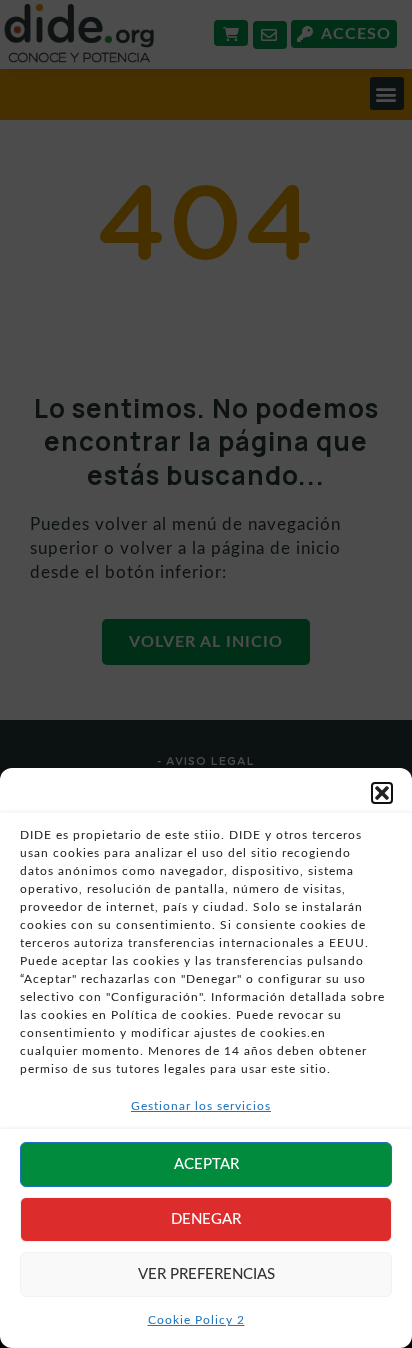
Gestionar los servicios (201, 1106)
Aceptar (206, 1164)
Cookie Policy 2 (196, 1320)
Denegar (206, 1219)
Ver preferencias (206, 1274)
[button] (382, 793)
